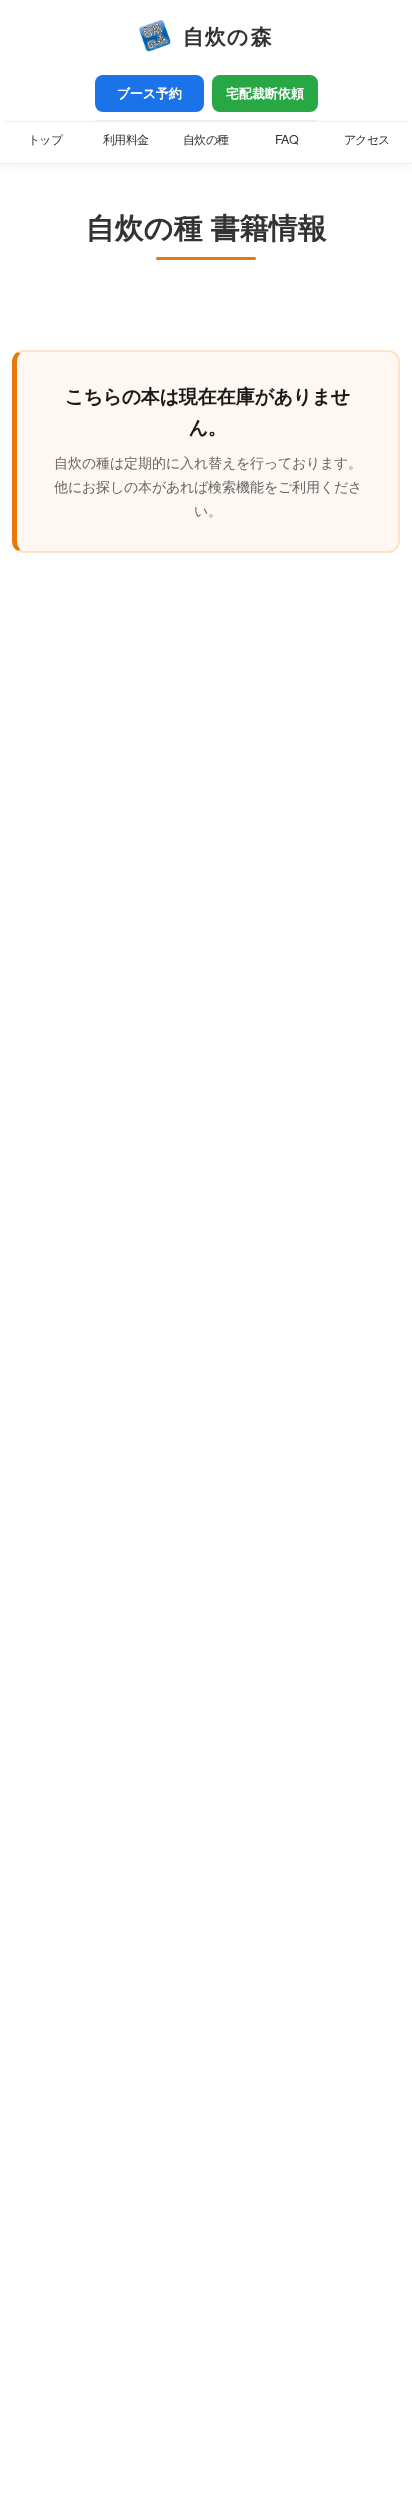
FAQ (287, 139)
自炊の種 (206, 139)
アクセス (367, 139)
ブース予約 (149, 93)
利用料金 (126, 139)
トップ (45, 139)
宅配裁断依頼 (265, 93)
